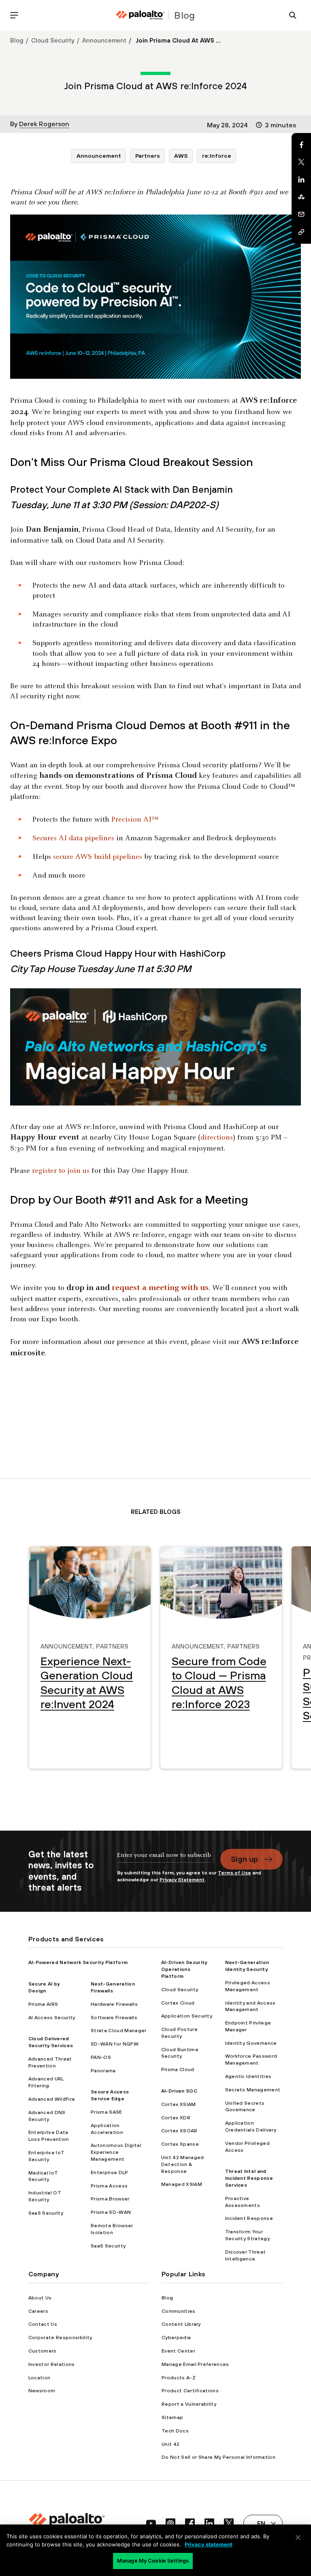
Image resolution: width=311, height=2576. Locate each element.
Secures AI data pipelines (73, 838)
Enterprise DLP (109, 2172)
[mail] (301, 215)
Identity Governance (251, 2043)
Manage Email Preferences (195, 2364)
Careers (38, 2311)
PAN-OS (101, 2057)
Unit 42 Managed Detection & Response (183, 2164)
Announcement (104, 40)
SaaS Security (46, 2213)
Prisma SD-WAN (111, 2212)
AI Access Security (52, 2018)
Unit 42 (170, 2444)
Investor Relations (52, 2364)
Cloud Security (53, 40)
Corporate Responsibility (60, 2338)
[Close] (298, 2537)
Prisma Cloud (178, 2069)
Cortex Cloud (178, 2003)
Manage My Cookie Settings (153, 2561)
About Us (40, 2298)
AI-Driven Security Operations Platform (184, 1969)
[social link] (151, 2523)
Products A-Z (179, 2378)
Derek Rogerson (44, 124)
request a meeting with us (160, 1288)
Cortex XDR (176, 2118)
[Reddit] (301, 197)
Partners (148, 156)
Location (39, 2378)
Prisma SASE (107, 2112)
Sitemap (172, 2417)
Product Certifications (190, 2391)
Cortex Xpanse (180, 2144)
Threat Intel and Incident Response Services (249, 2178)
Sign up (244, 1859)
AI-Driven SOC (179, 2091)
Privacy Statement (182, 1880)
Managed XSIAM (182, 2184)
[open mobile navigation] (14, 15)
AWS (181, 156)
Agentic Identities (248, 2076)
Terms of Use (234, 1873)
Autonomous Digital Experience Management (116, 2152)
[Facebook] (301, 145)
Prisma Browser (110, 2199)
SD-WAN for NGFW (115, 2044)
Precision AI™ (135, 820)
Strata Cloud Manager (118, 2031)
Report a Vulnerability (189, 2404)
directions (217, 1138)
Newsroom (42, 2391)
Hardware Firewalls (114, 2004)
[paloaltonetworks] (140, 15)
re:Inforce (217, 156)
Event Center (178, 2351)
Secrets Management (253, 2090)
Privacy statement (209, 2544)
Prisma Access (109, 2186)
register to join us (61, 1171)
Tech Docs (175, 2431)
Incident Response (249, 2218)
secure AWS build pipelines (98, 857)
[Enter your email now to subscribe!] (164, 1859)
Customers (43, 2351)
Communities (179, 2311)
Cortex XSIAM (179, 2104)
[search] (293, 15)
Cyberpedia (176, 2338)
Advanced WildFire (52, 2099)
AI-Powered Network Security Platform (78, 1962)
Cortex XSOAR (179, 2131)
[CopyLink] (301, 232)
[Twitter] (301, 162)
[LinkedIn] (301, 180)
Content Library (181, 2324)
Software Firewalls (114, 2018)
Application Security (187, 2016)
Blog (17, 40)
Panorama (103, 2071)
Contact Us (43, 2324)
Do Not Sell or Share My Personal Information (218, 2457)
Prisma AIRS (43, 2004)
